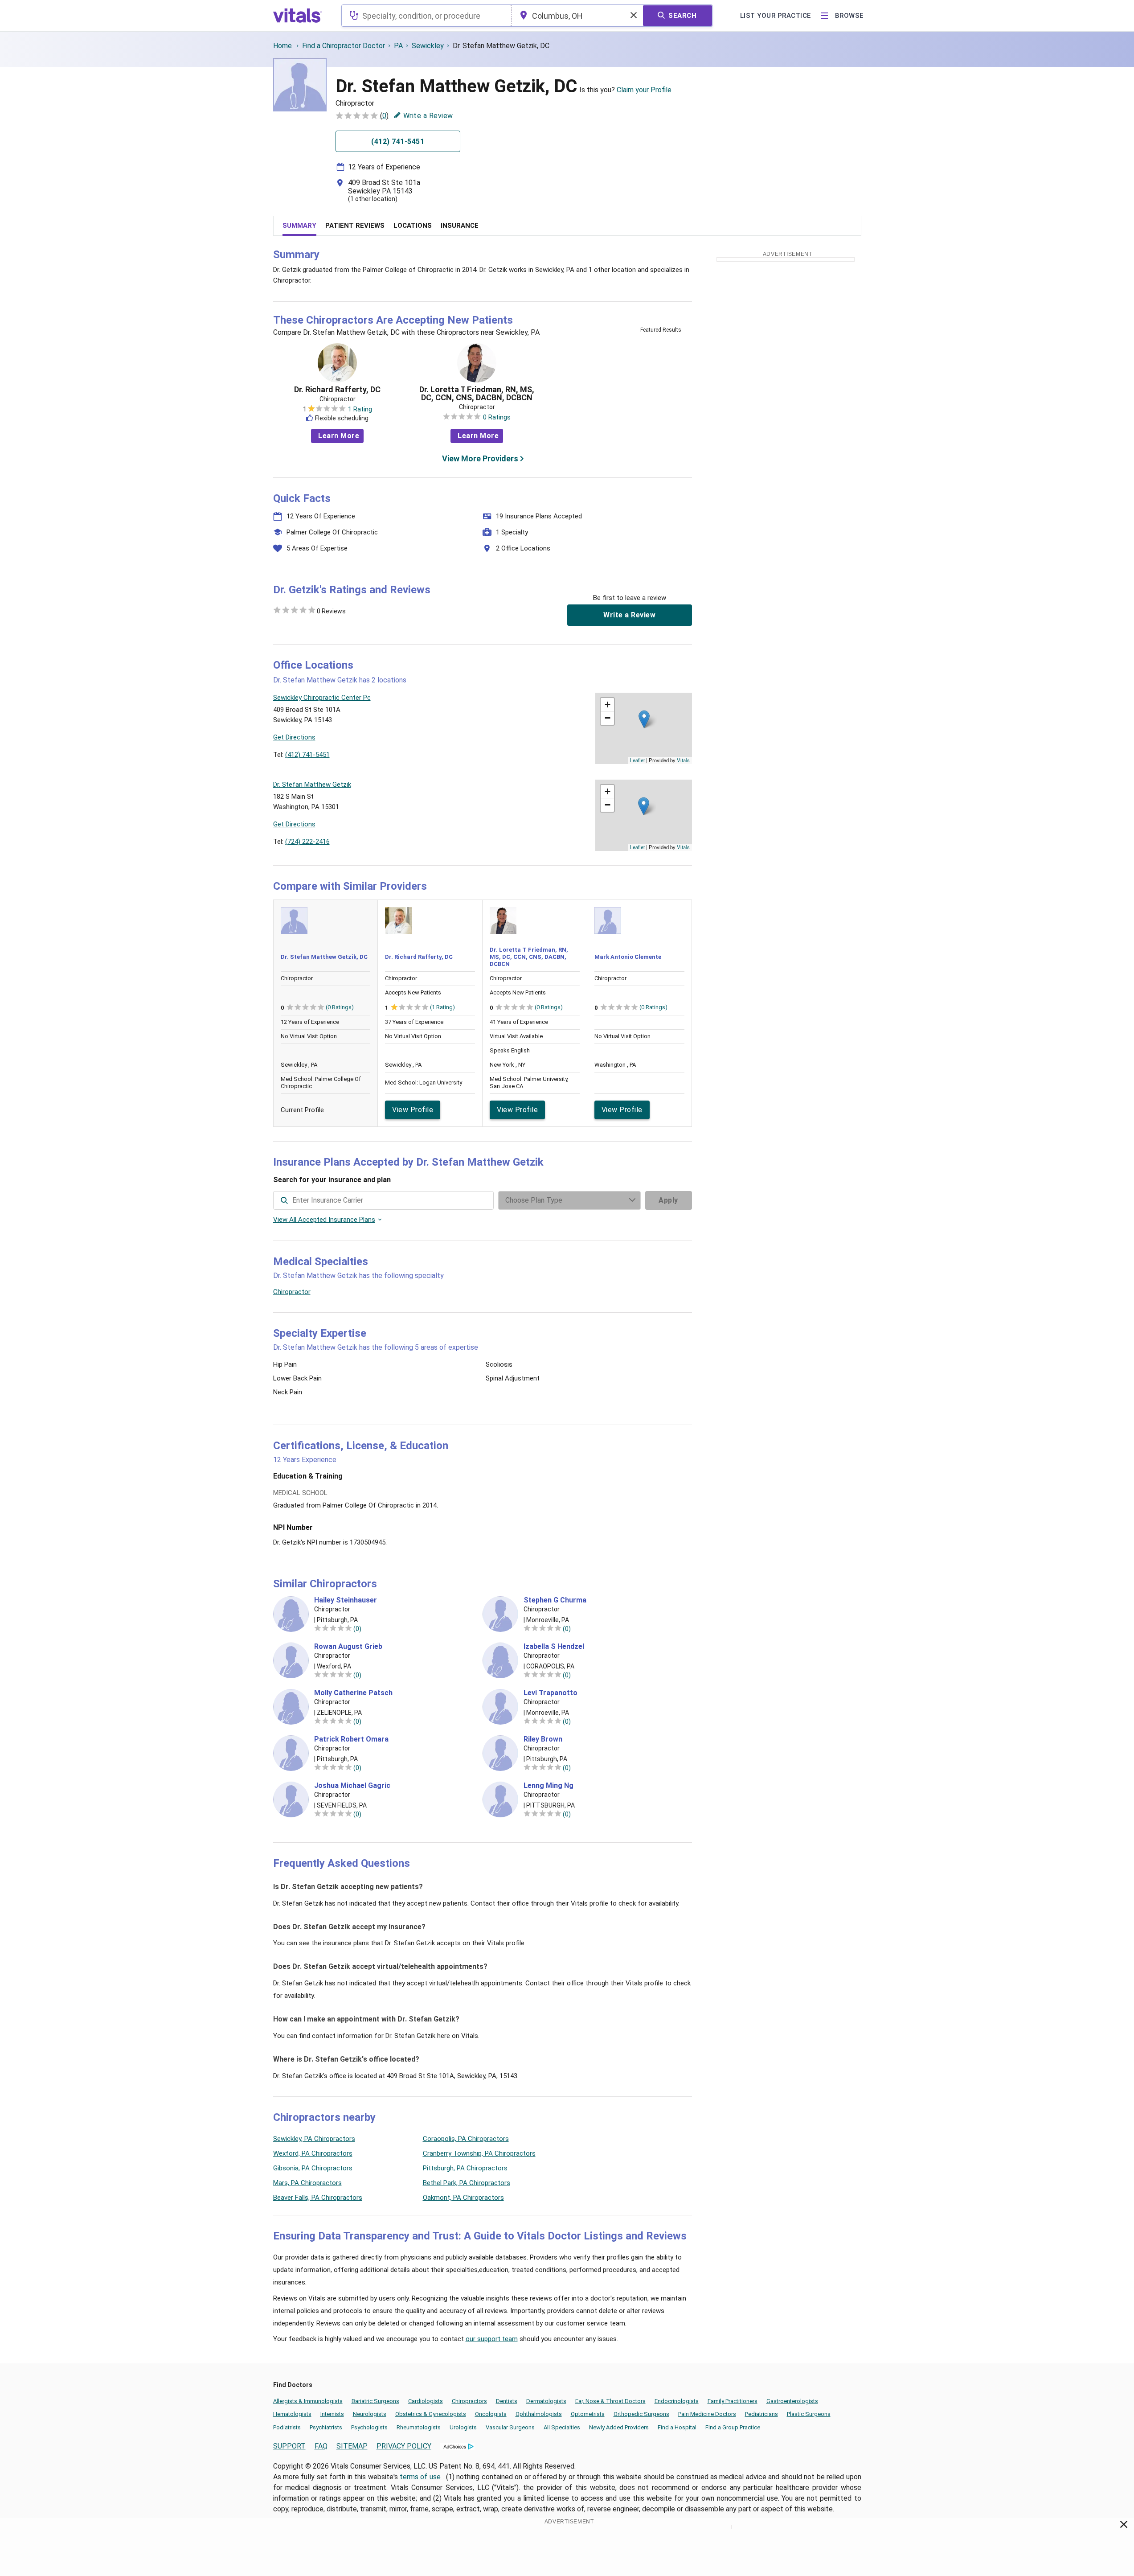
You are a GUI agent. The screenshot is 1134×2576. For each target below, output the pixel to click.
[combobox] (426, 16)
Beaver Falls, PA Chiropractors (318, 2198)
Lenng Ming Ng (549, 1786)
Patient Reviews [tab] (355, 226)
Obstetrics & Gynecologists (431, 2414)
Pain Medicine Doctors (707, 2414)
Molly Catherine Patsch (353, 1693)
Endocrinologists (677, 2401)
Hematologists (292, 2414)
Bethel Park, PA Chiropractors (467, 2183)
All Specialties (562, 2427)
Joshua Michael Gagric (352, 1786)
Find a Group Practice (733, 2427)
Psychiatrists (326, 2427)
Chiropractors (469, 2401)
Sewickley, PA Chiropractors (314, 2139)
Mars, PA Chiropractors (307, 2183)
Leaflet (637, 760)
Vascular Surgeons (510, 2427)
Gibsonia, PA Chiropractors (313, 2168)
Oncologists (491, 2414)
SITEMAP (352, 2446)
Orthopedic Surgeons (641, 2414)
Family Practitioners (733, 2401)
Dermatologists (546, 2401)
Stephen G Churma (555, 1600)
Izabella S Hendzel (554, 1647)
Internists (332, 2414)
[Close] (1124, 2526)
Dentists (507, 2401)
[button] (644, 719)
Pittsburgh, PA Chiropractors (465, 2168)
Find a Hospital (677, 2427)
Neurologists (370, 2414)
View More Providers (480, 458)
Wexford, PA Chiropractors (313, 2153)
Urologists (463, 2427)
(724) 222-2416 (307, 842)
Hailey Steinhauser (346, 1600)
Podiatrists (287, 2427)
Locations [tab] (413, 226)
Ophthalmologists (539, 2414)
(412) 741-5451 (307, 755)
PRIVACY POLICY (404, 2446)
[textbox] (426, 16)
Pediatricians (761, 2414)
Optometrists (588, 2414)
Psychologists (369, 2427)
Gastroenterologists (792, 2401)
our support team (492, 2339)
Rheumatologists (419, 2427)
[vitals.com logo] (298, 16)
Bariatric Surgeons (375, 2401)
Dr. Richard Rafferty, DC (337, 390)
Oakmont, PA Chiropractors (463, 2198)
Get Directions (294, 737)
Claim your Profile (644, 90)
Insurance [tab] (460, 226)
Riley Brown (543, 1739)
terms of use (421, 2477)
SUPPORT (289, 2446)
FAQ (321, 2446)
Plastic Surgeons (809, 2414)
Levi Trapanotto (551, 1693)
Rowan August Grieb (348, 1647)
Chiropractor (292, 1292)
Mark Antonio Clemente (628, 957)
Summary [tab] (299, 226)
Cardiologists (426, 2401)
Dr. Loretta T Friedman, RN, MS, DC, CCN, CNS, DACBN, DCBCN (477, 394)
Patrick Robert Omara (351, 1739)
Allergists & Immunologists (308, 2401)
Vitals (683, 760)
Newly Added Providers (619, 2427)
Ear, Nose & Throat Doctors (610, 2401)
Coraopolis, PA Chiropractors (466, 2139)
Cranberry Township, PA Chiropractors (479, 2153)
